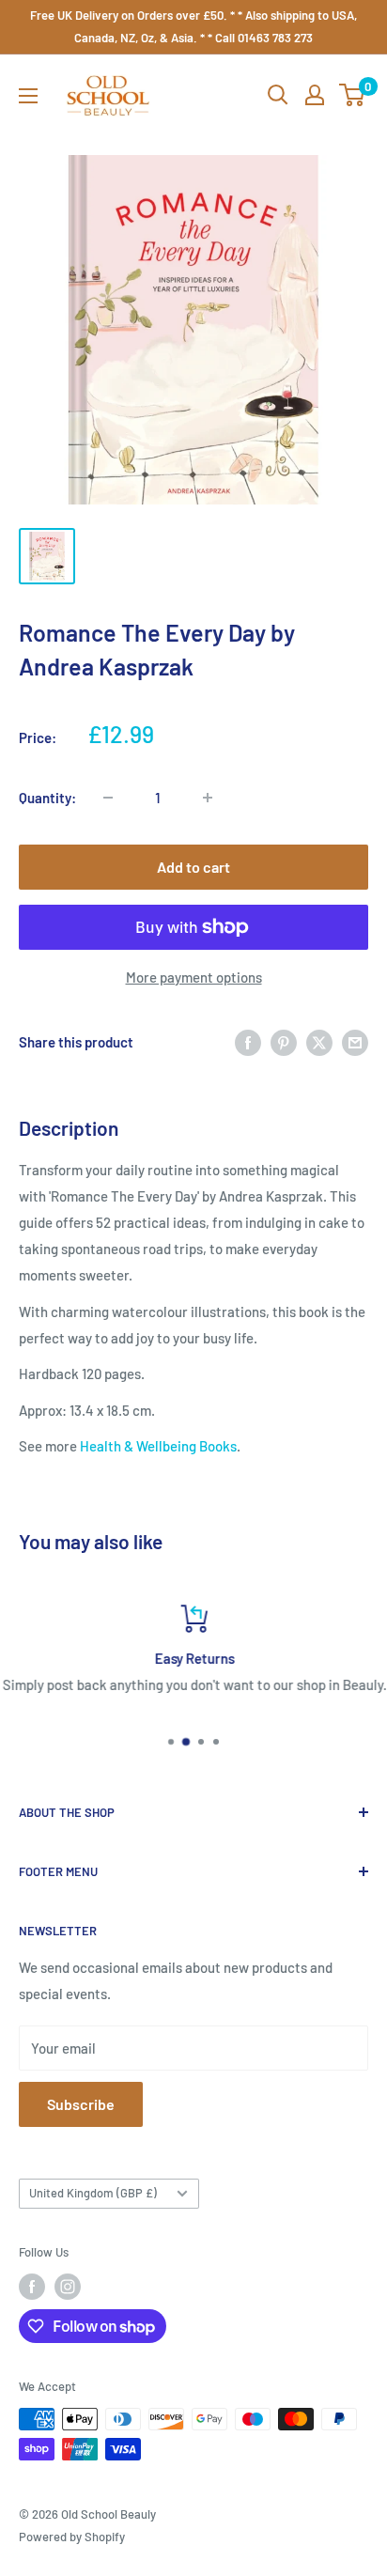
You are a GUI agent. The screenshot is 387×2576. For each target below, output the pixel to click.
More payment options (194, 977)
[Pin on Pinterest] (284, 1042)
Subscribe (81, 2104)
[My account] (315, 95)
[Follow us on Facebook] (32, 2287)
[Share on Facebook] (248, 1042)
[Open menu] (28, 96)
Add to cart (193, 867)
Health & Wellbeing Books (158, 1446)
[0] (353, 95)
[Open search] (278, 95)
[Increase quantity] (208, 798)
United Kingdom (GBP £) (93, 2193)
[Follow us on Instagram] (68, 2287)
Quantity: (47, 798)
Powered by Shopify (72, 2537)
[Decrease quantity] (108, 798)
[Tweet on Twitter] (319, 1042)
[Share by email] (355, 1042)
